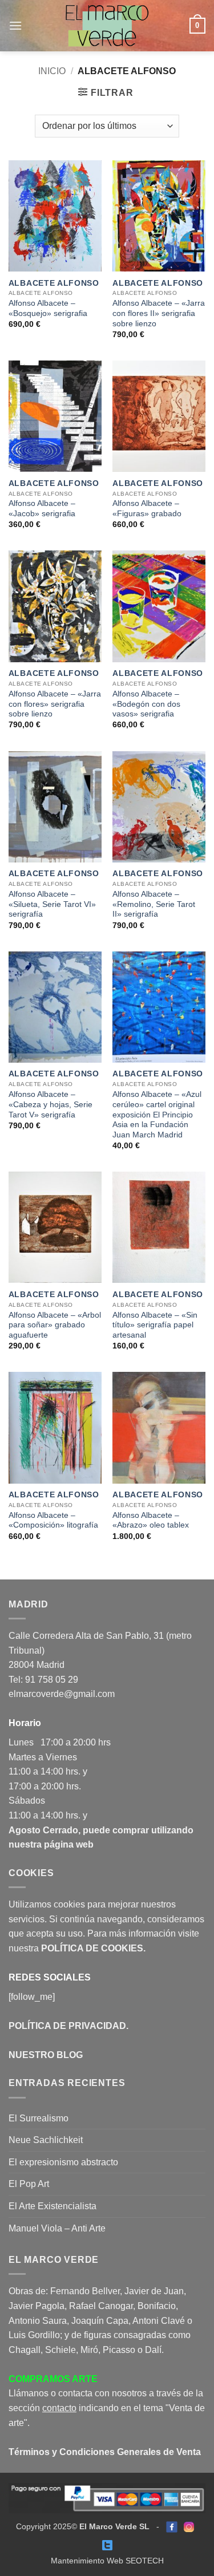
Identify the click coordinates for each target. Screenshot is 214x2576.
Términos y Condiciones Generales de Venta (105, 2452)
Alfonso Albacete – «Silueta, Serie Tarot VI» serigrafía (52, 904)
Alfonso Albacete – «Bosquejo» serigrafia (48, 308)
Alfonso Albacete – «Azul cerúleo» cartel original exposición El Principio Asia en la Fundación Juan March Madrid (157, 1115)
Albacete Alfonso (54, 283)
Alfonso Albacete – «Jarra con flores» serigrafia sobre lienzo (55, 704)
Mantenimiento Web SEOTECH (107, 2561)
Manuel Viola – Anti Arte (57, 2228)
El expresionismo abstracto (63, 2162)
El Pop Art (29, 2184)
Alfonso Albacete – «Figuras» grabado (147, 509)
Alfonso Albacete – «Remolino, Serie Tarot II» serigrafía (154, 904)
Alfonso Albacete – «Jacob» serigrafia (42, 509)
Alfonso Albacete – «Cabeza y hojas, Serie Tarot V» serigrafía (51, 1104)
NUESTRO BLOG (46, 2055)
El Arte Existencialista (53, 2206)
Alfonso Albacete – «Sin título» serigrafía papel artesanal (155, 1325)
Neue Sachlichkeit (46, 2140)
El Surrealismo (39, 2118)
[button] (15, 25)
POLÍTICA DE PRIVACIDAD (67, 2026)
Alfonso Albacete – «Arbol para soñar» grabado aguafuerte (55, 1325)
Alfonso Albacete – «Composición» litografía (53, 1520)
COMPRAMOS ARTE (53, 2379)
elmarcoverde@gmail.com (62, 1694)
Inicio (52, 71)
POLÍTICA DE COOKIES (92, 1948)
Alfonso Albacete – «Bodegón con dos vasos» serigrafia (146, 704)
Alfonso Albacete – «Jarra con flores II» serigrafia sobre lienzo (159, 313)
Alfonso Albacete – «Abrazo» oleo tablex (151, 1520)
